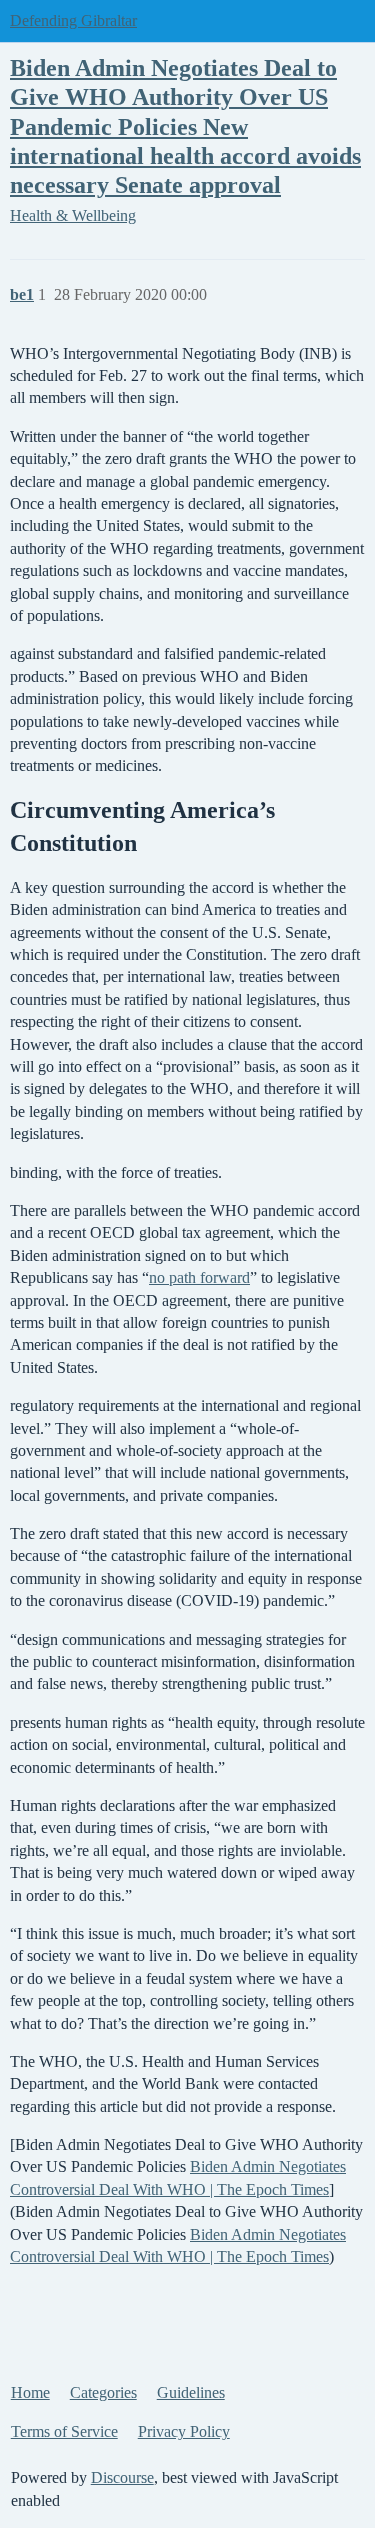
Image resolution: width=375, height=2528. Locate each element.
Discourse (122, 2477)
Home (30, 2392)
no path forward (199, 1277)
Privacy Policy (184, 2431)
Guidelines (191, 2392)
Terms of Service (64, 2431)
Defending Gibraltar (73, 20)
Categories (103, 2392)
